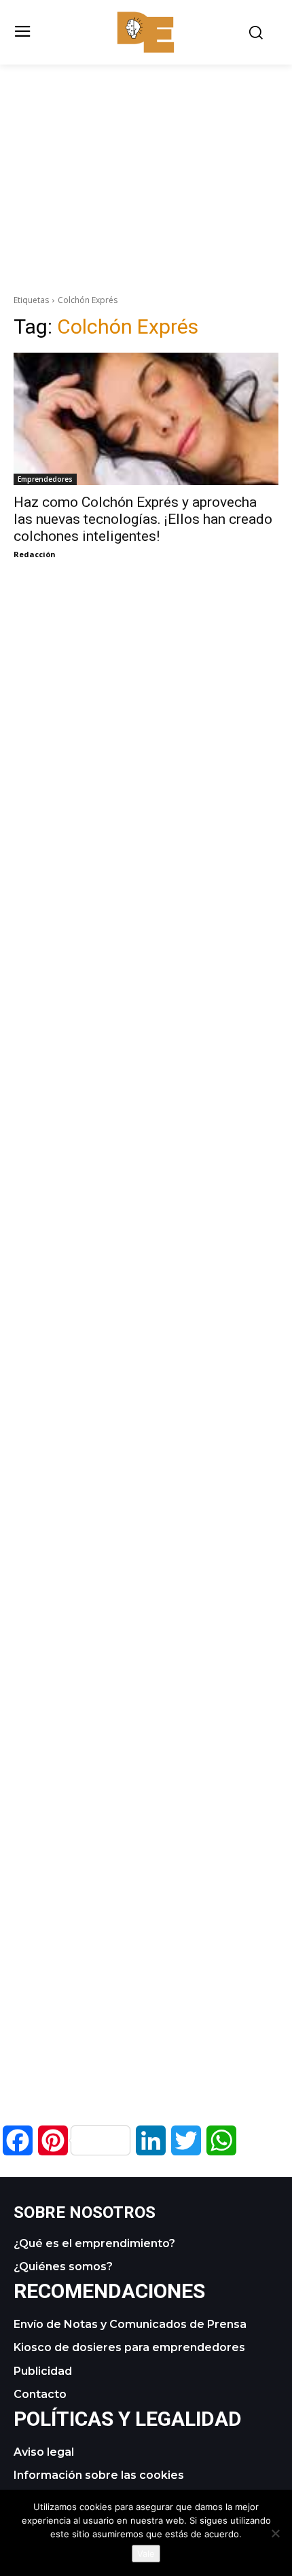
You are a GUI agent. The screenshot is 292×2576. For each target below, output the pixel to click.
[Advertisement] (146, 160)
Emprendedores (45, 479)
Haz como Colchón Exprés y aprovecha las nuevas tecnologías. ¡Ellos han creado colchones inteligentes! (143, 519)
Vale (146, 2554)
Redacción (35, 554)
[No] (275, 2533)
